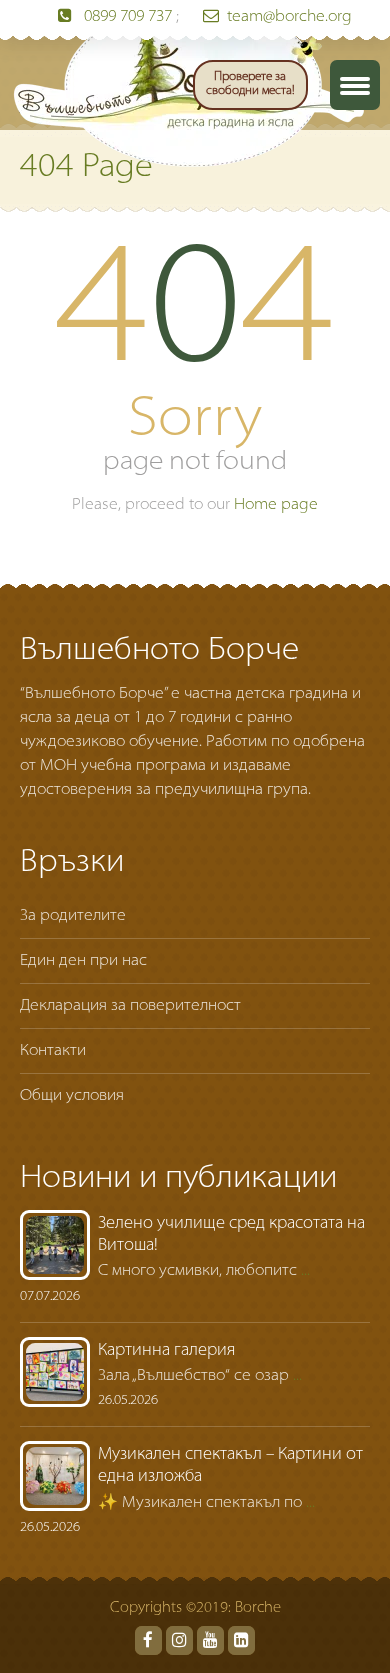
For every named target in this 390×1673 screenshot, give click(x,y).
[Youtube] (210, 1640)
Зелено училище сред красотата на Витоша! (231, 1234)
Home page (276, 505)
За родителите (73, 916)
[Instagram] (179, 1640)
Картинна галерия (166, 1350)
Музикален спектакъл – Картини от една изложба (230, 1465)
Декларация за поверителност (130, 1006)
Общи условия (72, 1096)
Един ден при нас (83, 961)
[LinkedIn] (241, 1640)
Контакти (53, 1051)
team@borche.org (289, 17)
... (305, 1271)
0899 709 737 (128, 17)
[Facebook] (148, 1640)
